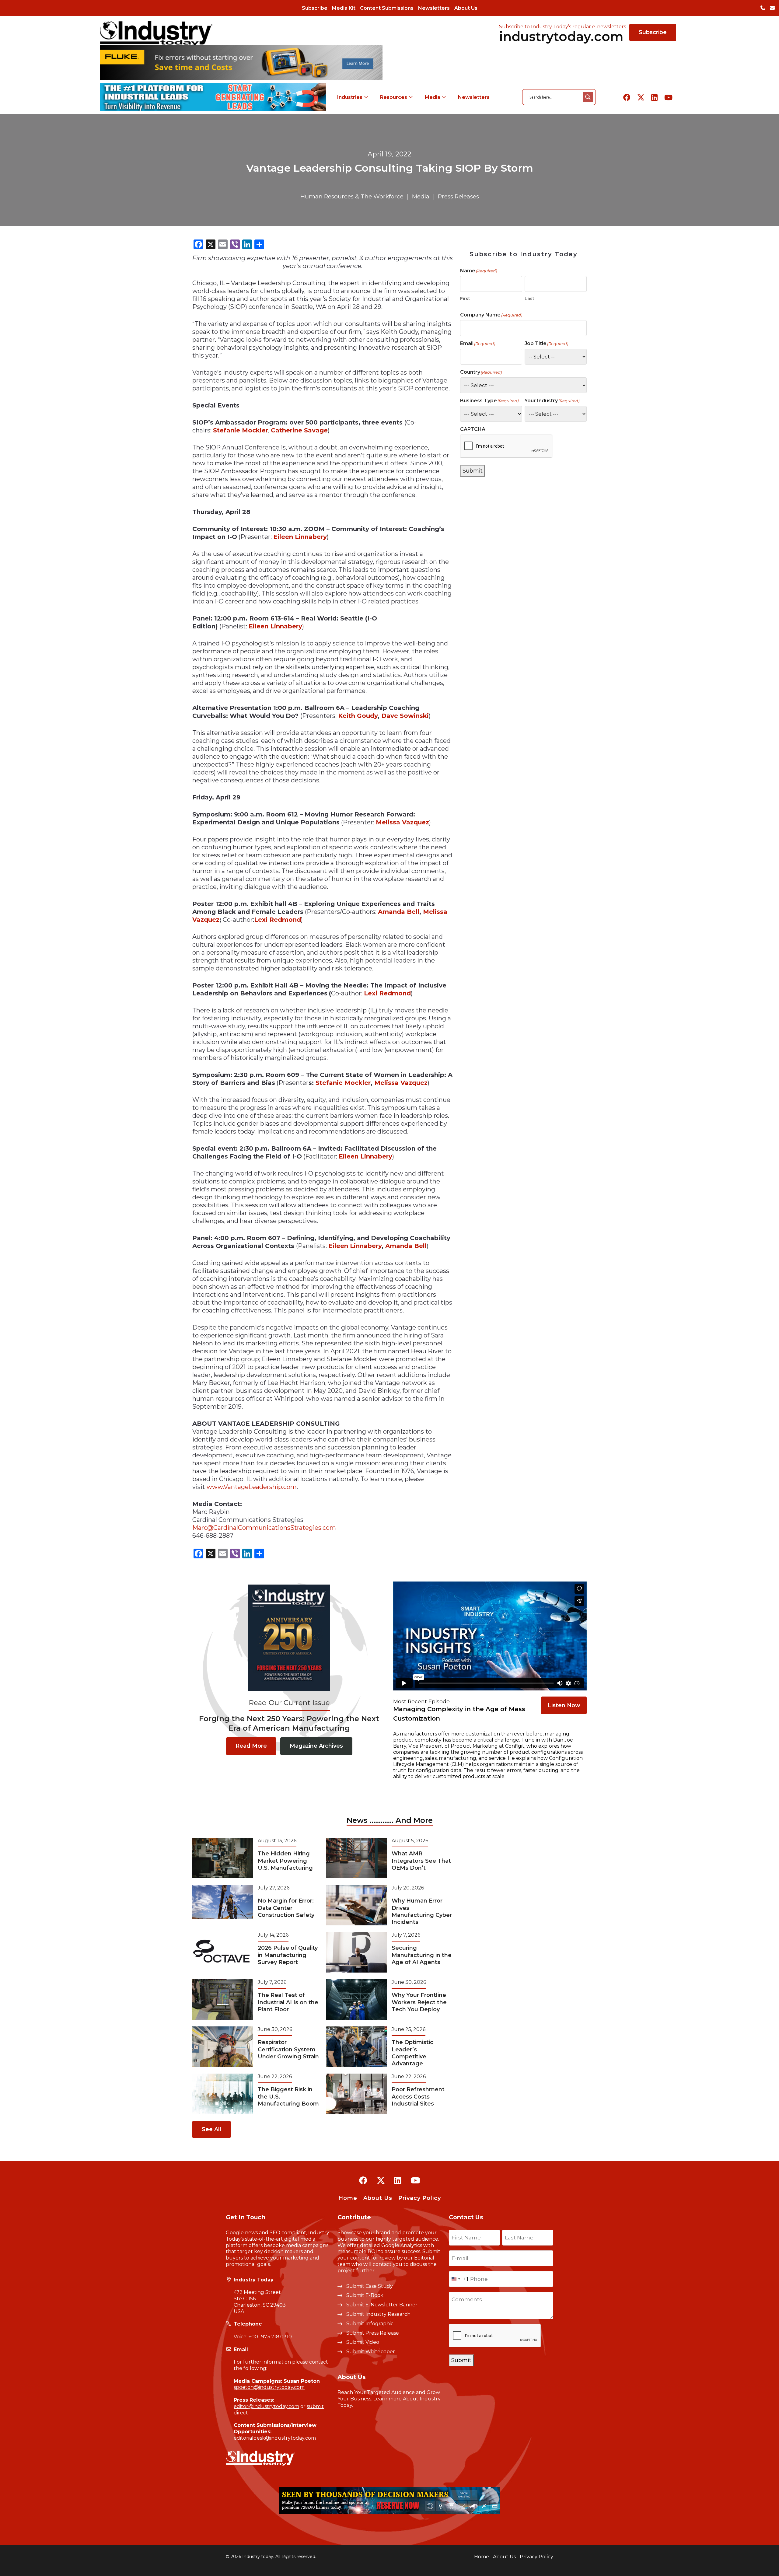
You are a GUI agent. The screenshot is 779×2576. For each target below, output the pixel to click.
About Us (466, 8)
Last (529, 299)
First (465, 299)
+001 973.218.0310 (270, 2337)
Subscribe (315, 8)
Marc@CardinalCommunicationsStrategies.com (264, 1528)
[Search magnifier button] (588, 97)
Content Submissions (387, 8)
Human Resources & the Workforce (352, 196)
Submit (473, 471)
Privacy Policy (420, 2198)
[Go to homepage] (156, 33)
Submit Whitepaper (371, 2352)
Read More (251, 1746)
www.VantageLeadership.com (252, 1487)
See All (211, 2129)
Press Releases (458, 196)
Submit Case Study (370, 2286)
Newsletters (434, 8)
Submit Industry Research (378, 2314)
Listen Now (564, 1705)
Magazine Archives (316, 1746)
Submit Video (363, 2342)
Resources (394, 97)
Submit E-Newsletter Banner (382, 2305)
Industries (350, 97)
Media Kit (344, 8)
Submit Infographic (370, 2324)
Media (433, 97)
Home (348, 2198)
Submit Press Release (373, 2333)
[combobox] (459, 2279)
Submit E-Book (365, 2295)
